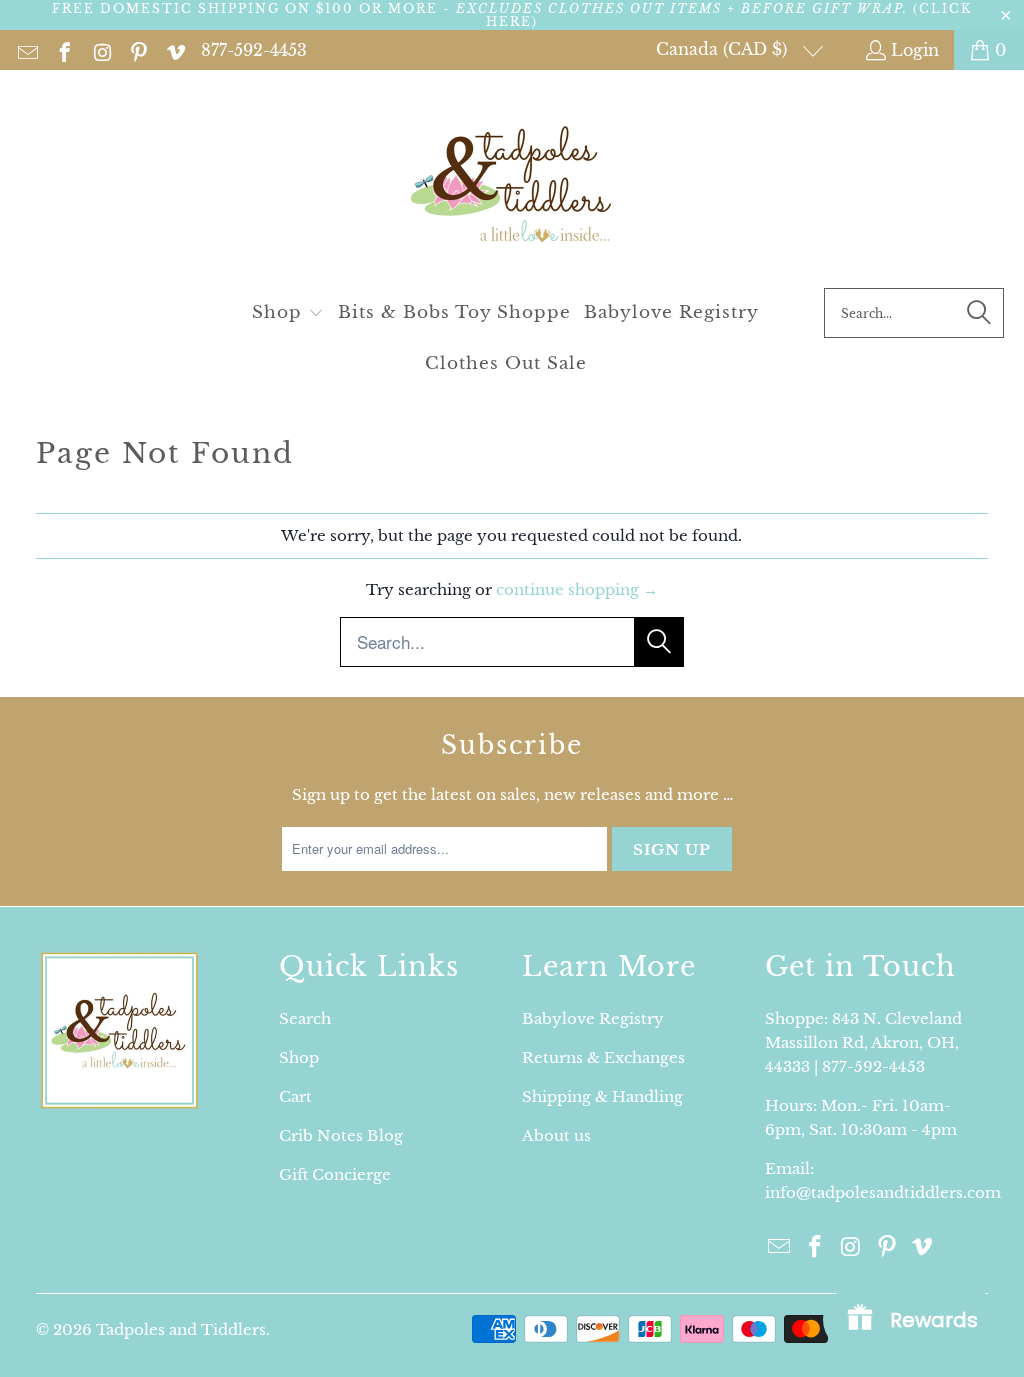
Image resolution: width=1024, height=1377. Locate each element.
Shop (299, 1057)
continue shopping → (577, 589)
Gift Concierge (335, 1174)
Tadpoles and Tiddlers (181, 1329)
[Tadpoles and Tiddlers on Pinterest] (137, 50)
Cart (295, 1096)
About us (556, 1135)
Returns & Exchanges (603, 1057)
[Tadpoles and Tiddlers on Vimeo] (174, 50)
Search (305, 1018)
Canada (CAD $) (724, 49)
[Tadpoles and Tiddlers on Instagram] (100, 50)
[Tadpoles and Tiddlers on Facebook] (63, 50)
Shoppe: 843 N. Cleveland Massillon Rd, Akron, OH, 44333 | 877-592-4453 (863, 1042)
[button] (288, 313)
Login (915, 50)
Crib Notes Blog (341, 1135)
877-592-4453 (254, 50)
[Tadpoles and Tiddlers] (512, 184)
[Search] (979, 313)
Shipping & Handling (602, 1096)
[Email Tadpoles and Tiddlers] (26, 50)
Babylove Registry (593, 1018)
